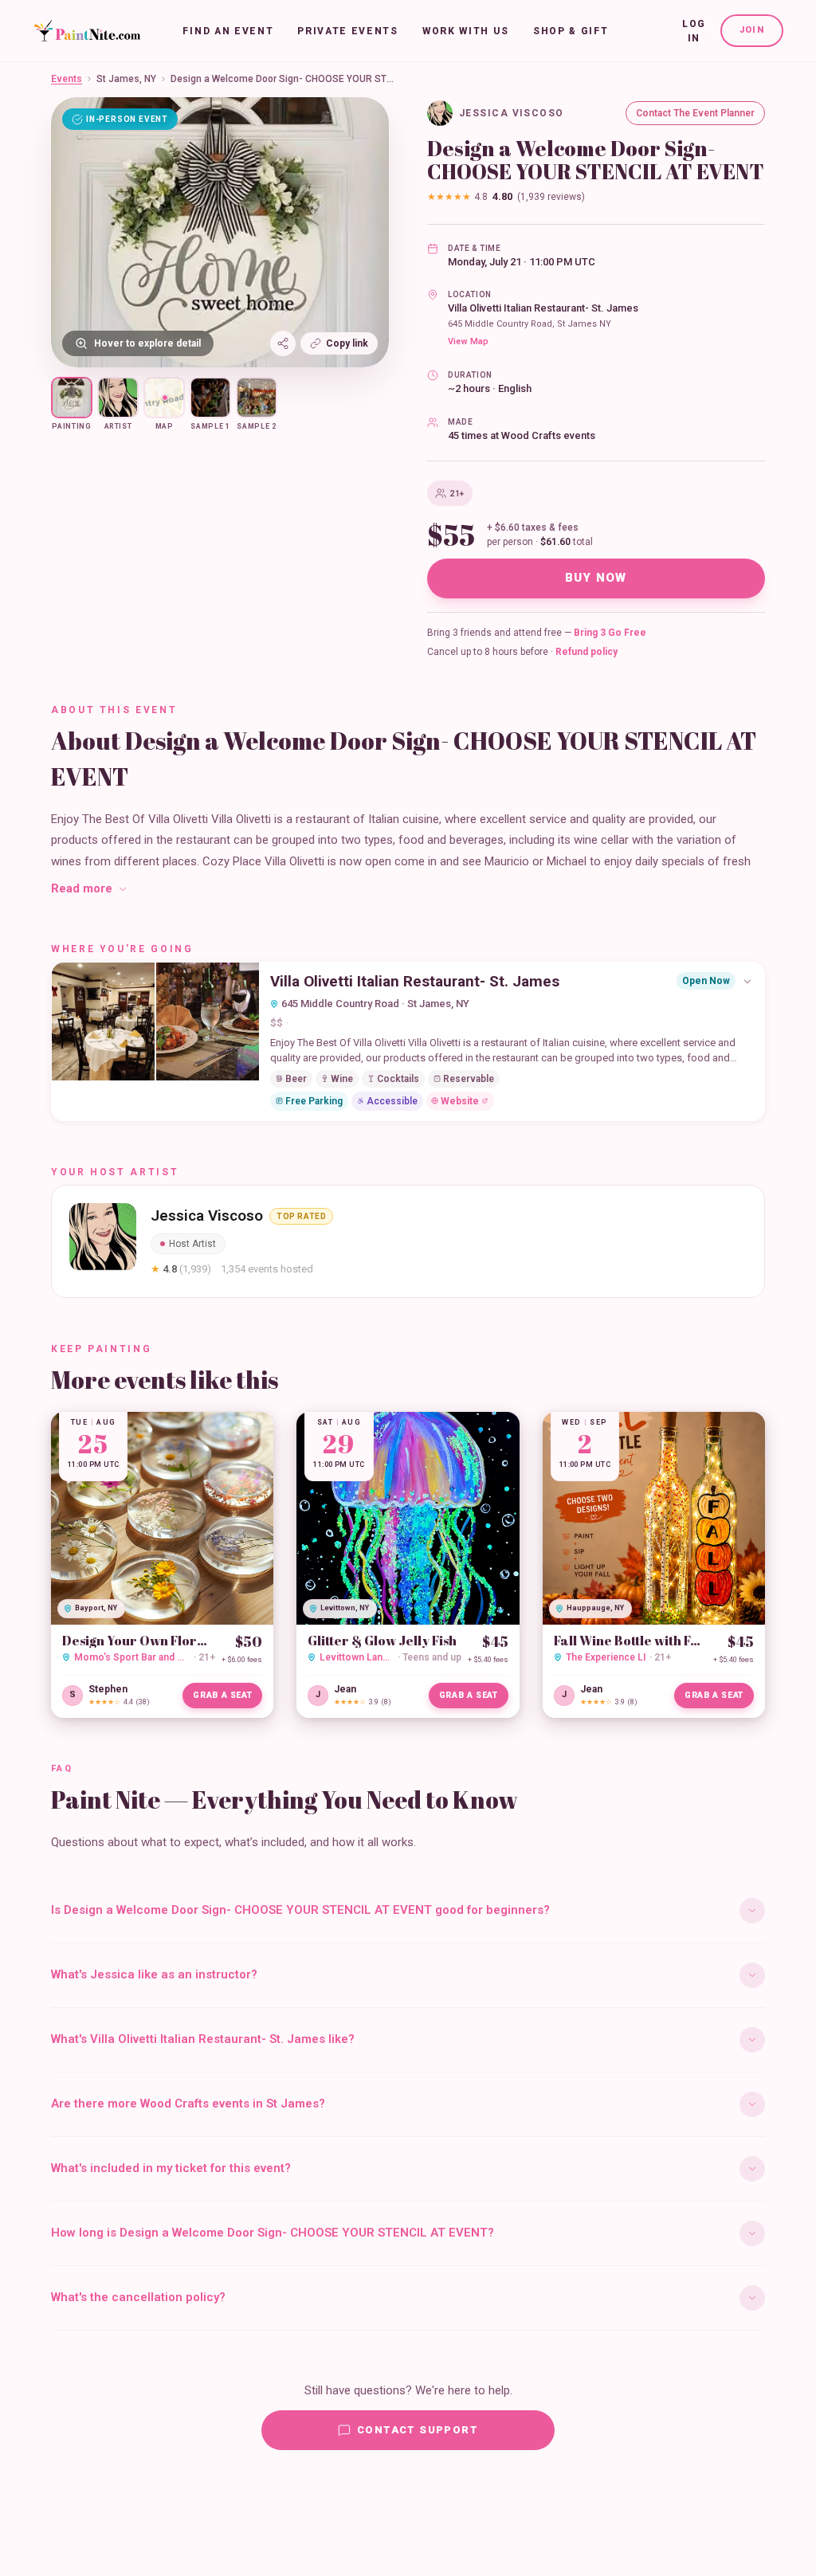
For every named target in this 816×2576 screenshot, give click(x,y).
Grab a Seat (222, 1695)
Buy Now (596, 578)
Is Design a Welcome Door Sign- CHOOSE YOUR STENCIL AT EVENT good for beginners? (300, 1910)
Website (460, 1101)
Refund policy (586, 652)
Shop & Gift (571, 31)
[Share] (283, 343)
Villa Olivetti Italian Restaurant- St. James (543, 308)
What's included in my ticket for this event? (171, 2168)
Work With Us (466, 31)
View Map (468, 341)
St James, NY (126, 79)
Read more (82, 888)
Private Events (348, 31)
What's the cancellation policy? (138, 2297)
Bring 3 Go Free (610, 633)
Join (752, 30)
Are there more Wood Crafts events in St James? (188, 2104)
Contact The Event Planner (695, 113)
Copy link (347, 343)
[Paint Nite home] (87, 31)
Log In (694, 31)
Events (67, 79)
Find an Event (228, 31)
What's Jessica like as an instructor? (154, 1974)
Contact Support (418, 2430)
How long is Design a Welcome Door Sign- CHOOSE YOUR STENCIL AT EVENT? (273, 2233)
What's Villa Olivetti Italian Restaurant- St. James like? (203, 2039)
